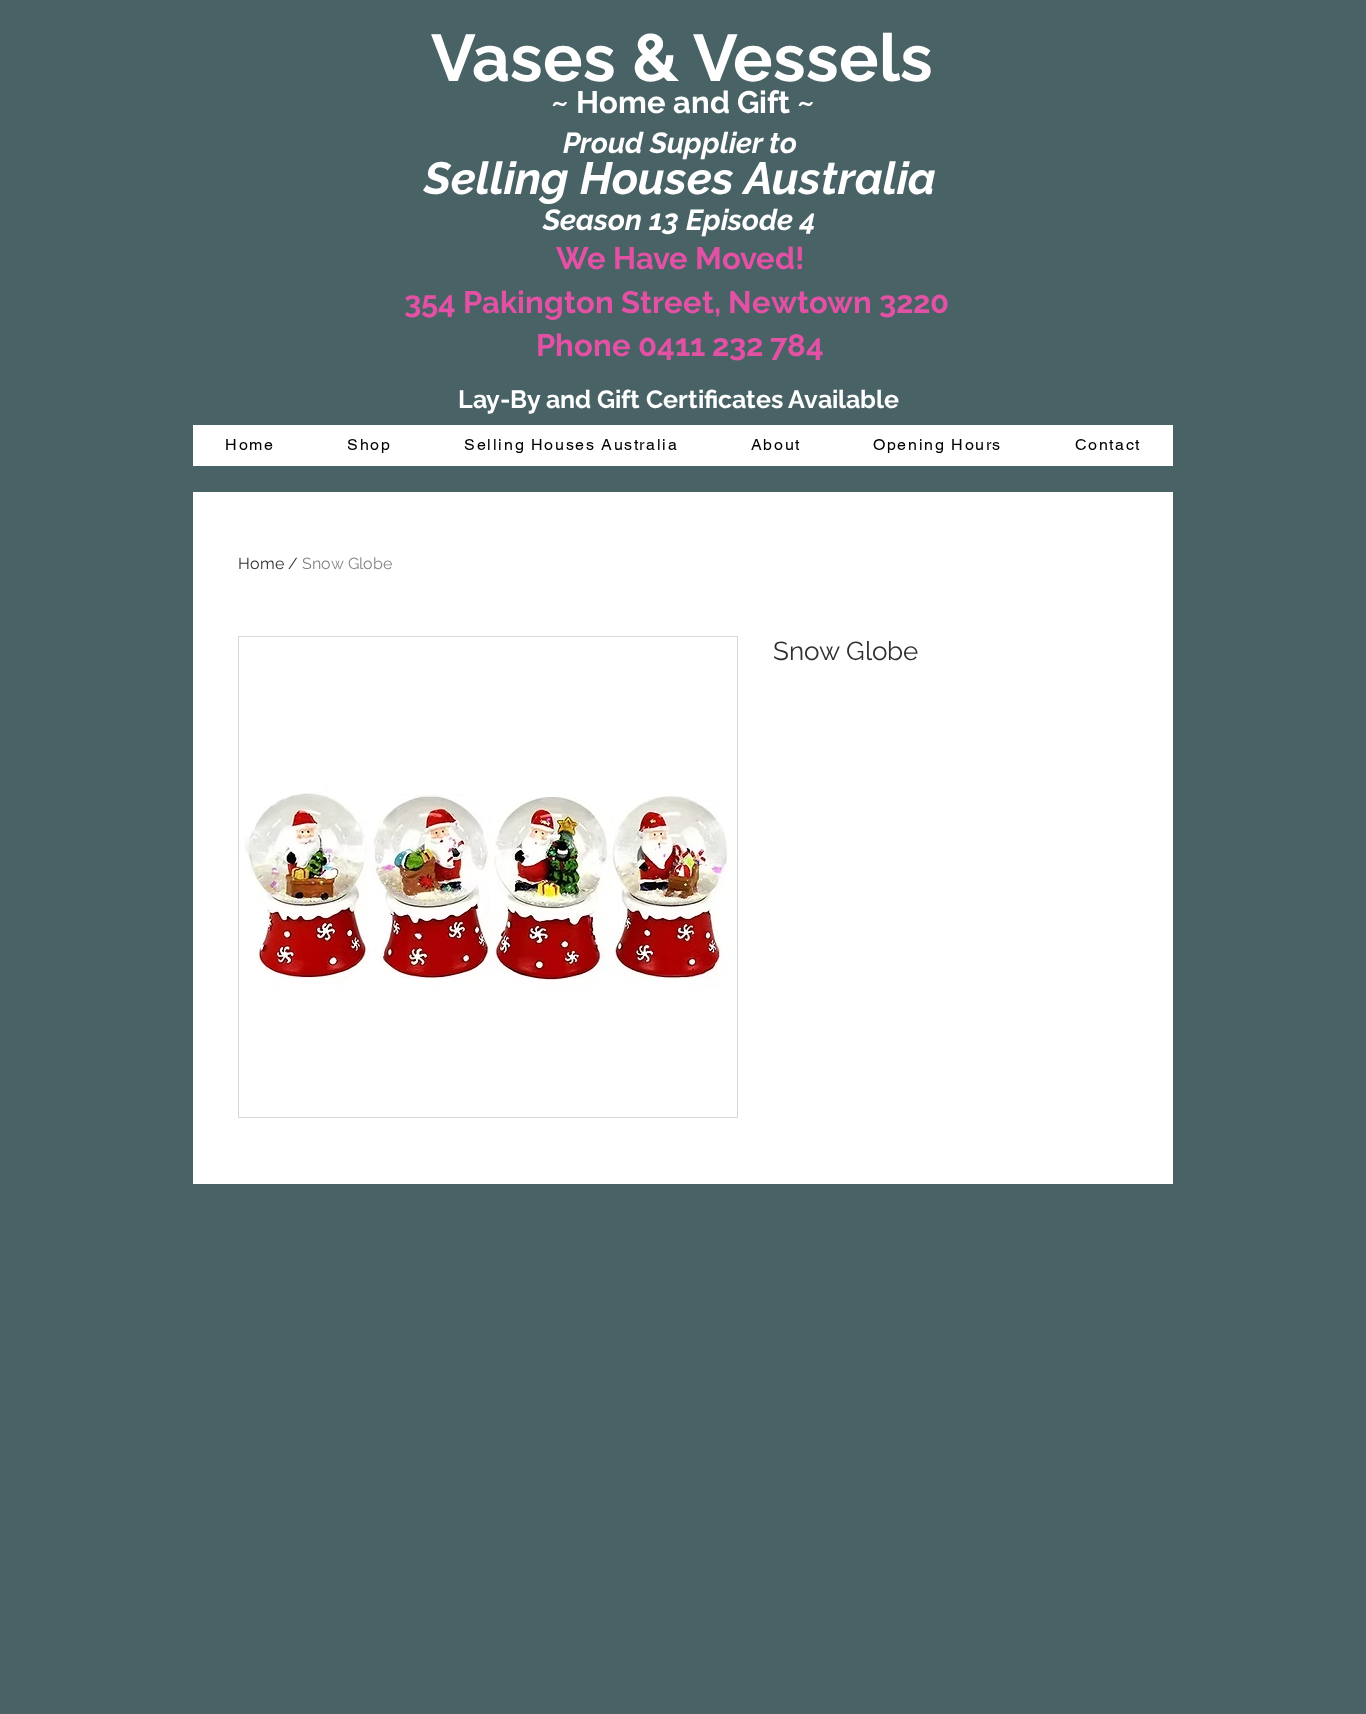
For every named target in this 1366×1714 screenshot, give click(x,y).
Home (261, 563)
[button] (369, 445)
